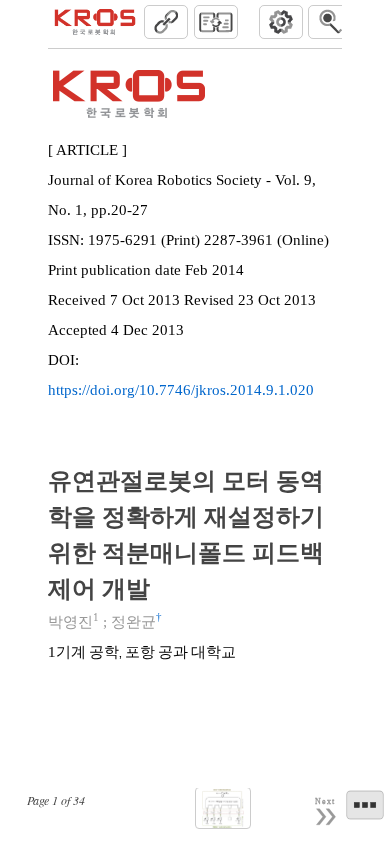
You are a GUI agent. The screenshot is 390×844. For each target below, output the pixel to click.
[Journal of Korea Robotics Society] (95, 22)
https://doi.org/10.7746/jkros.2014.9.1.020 (181, 390)
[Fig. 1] (223, 808)
